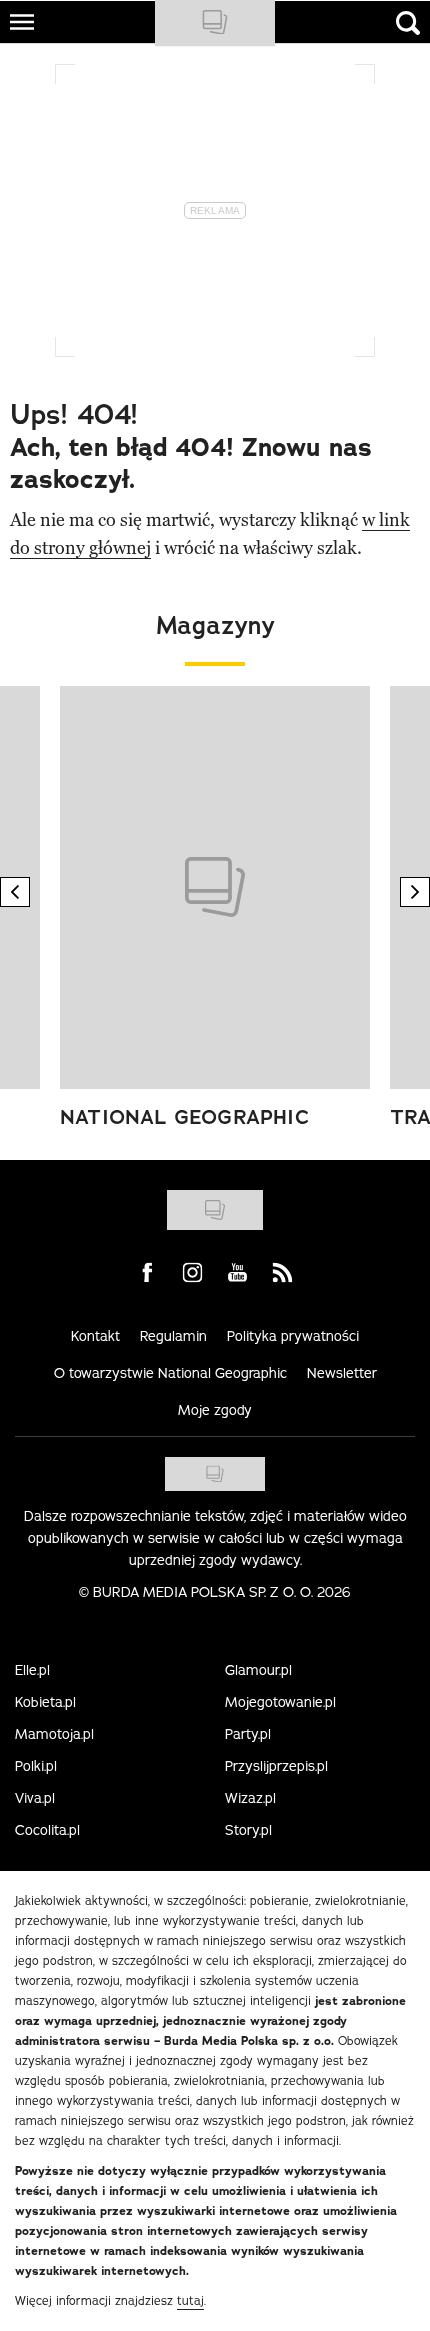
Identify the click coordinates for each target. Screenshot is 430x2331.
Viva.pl (35, 1798)
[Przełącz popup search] (408, 23)
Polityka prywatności (293, 1336)
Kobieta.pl (45, 1702)
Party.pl (248, 1734)
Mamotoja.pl (54, 1734)
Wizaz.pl (250, 1798)
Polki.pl (36, 1766)
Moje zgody (215, 1410)
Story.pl (248, 1830)
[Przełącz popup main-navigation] (22, 22)
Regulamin (173, 1336)
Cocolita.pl (47, 1830)
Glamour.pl (258, 1670)
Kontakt (95, 1336)
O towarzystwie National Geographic (170, 1373)
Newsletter (342, 1373)
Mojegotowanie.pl (280, 1702)
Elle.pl (32, 1670)
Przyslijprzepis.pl (276, 1766)
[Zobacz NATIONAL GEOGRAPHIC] (215, 887)
